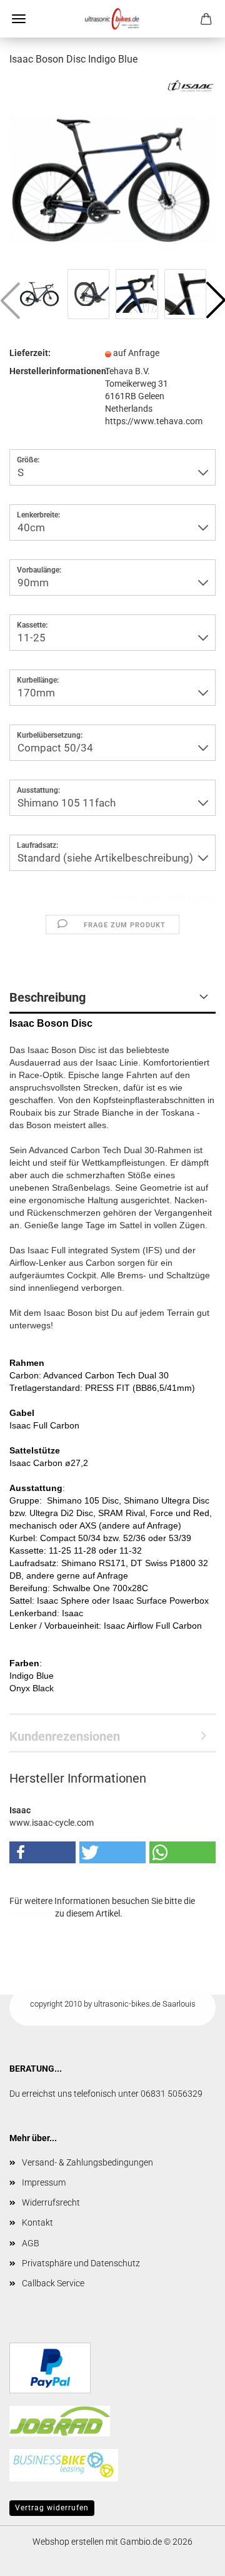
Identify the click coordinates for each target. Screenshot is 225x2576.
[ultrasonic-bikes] (112, 19)
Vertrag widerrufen (52, 2508)
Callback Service (53, 2283)
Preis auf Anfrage (162, 898)
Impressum (44, 2182)
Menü (19, 19)
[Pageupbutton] (191, 2557)
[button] (42, 1852)
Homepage (31, 1913)
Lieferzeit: (30, 353)
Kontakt (37, 2222)
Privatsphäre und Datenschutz (81, 2263)
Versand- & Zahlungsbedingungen (87, 2162)
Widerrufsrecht (51, 2202)
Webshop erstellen (68, 2542)
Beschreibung (47, 997)
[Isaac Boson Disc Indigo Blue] (112, 171)
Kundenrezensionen (65, 1736)
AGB (31, 2243)
